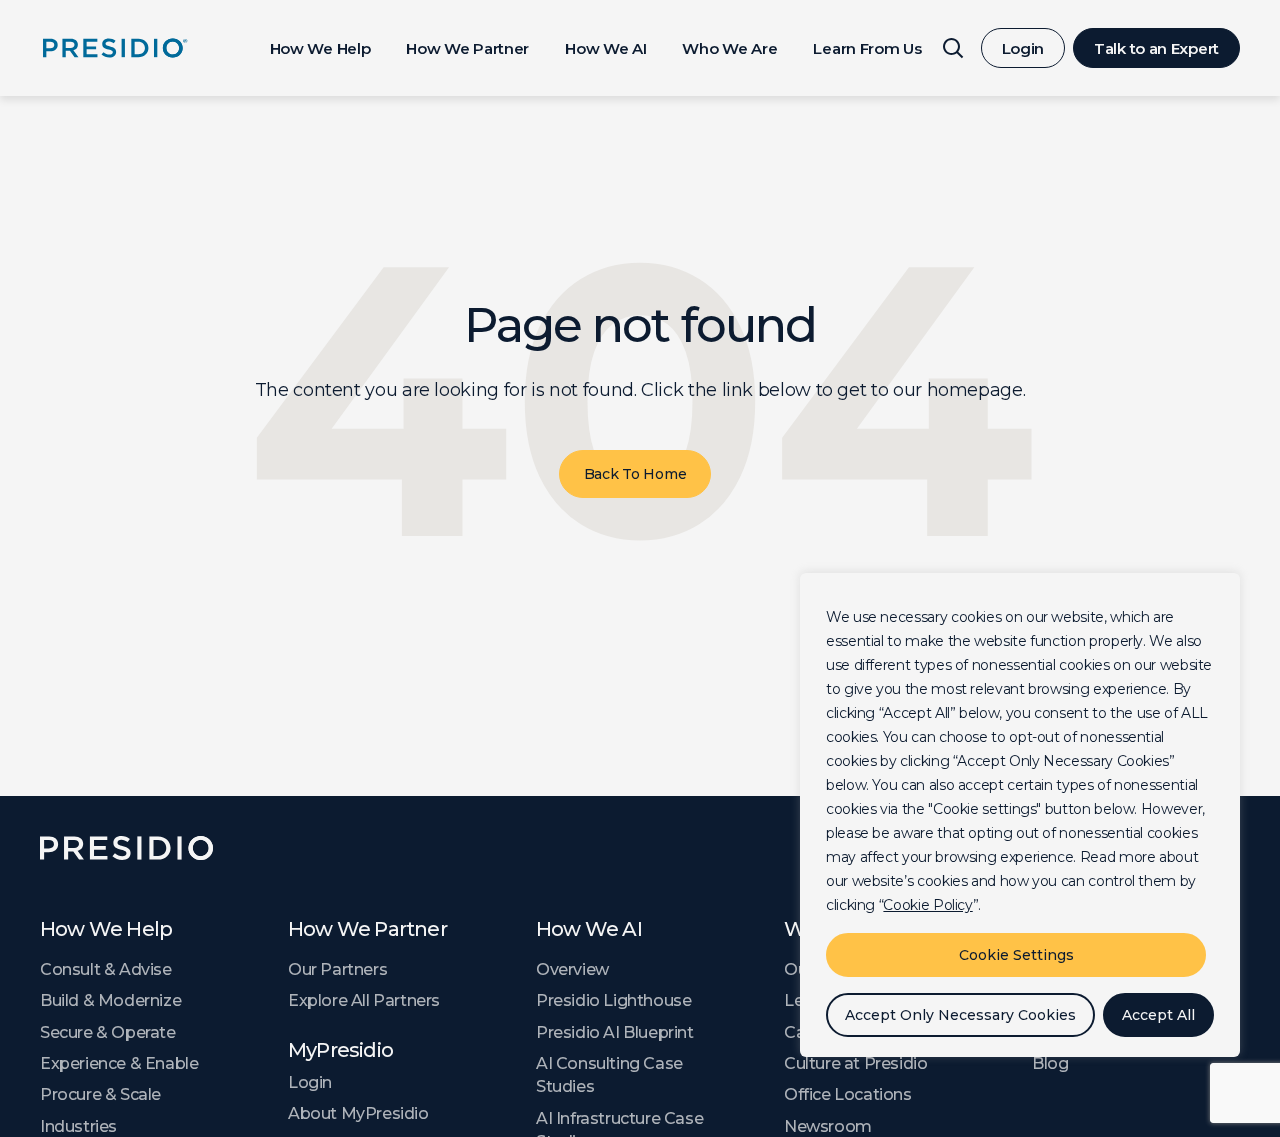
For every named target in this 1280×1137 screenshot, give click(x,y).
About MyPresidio (358, 1113)
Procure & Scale (100, 1094)
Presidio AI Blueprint (615, 1032)
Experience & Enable (119, 1063)
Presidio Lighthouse (613, 1000)
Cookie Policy (927, 905)
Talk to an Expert (1156, 48)
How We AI (605, 48)
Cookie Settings (1016, 955)
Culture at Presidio (855, 1063)
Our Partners (337, 969)
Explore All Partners (364, 1000)
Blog (1050, 1063)
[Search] (953, 48)
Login (1023, 48)
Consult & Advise (106, 969)
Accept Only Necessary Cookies (960, 1015)
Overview (572, 969)
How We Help (320, 48)
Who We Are (729, 48)
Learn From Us (867, 48)
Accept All (1158, 1015)
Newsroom (828, 1126)
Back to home (635, 474)
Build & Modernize (110, 1000)
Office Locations (848, 1094)
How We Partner (467, 48)
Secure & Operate (108, 1032)
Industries (78, 1126)
